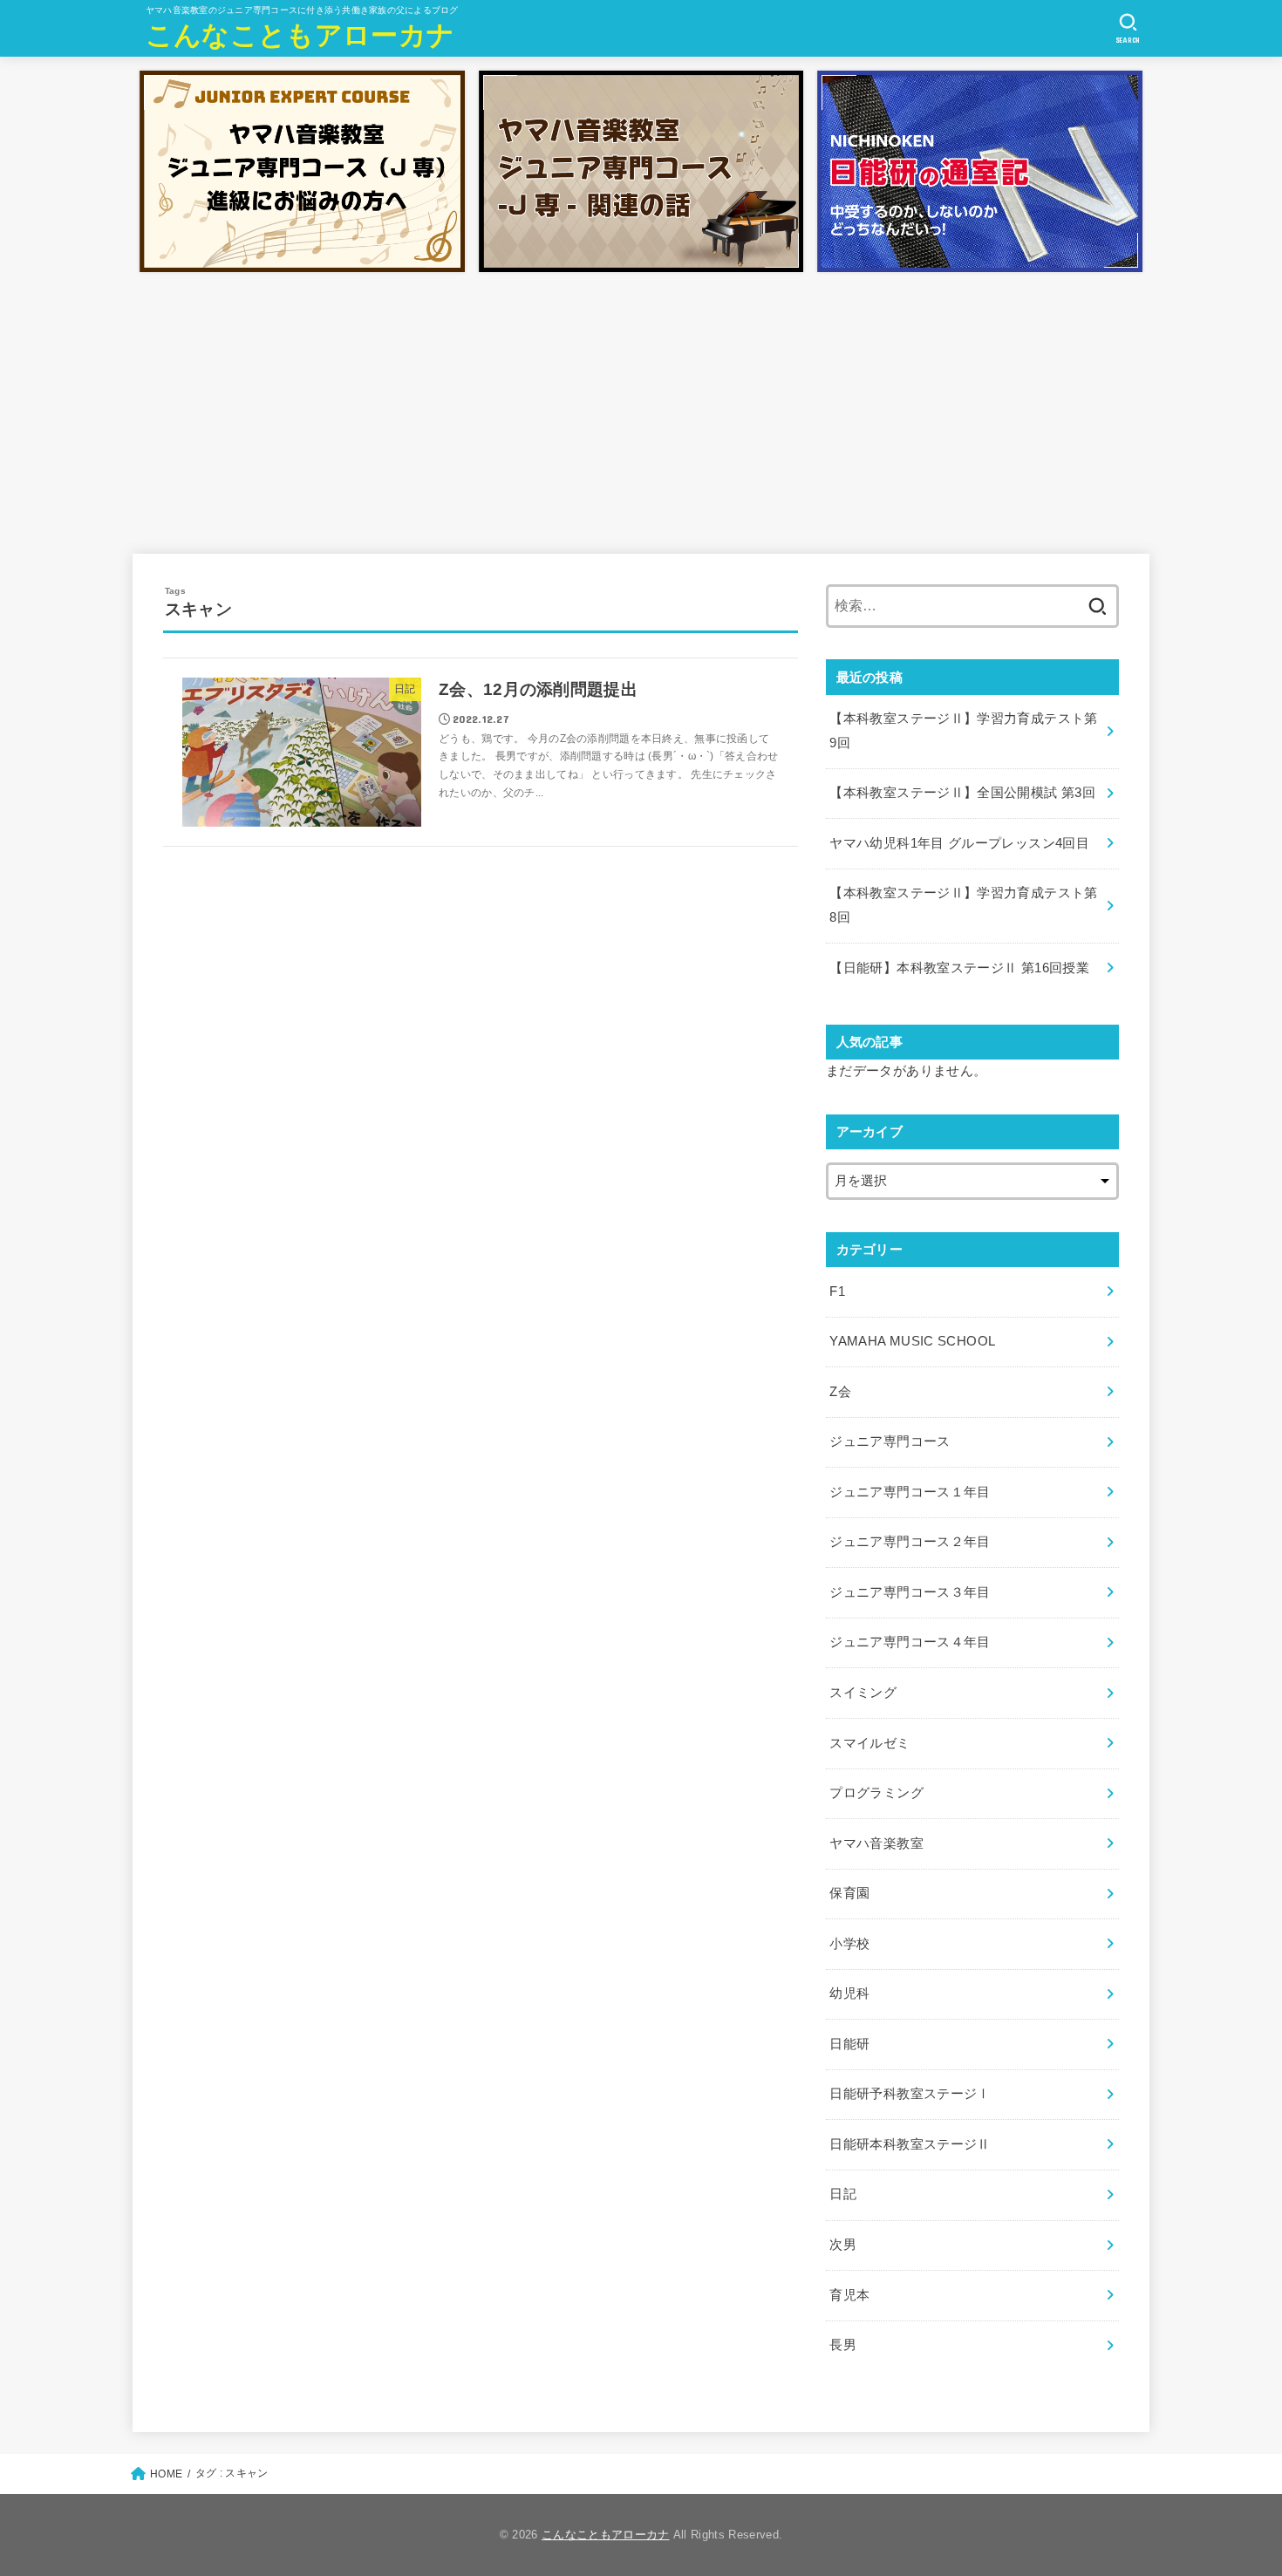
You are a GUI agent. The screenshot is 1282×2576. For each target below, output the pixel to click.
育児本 (849, 2295)
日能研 (849, 2044)
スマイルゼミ (869, 1743)
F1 (837, 1291)
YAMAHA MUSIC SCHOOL (912, 1341)
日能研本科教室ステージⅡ (910, 2144)
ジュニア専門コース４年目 (910, 1642)
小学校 (849, 1944)
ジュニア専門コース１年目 (910, 1492)
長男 (843, 2345)
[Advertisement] (641, 410)
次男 (843, 2245)
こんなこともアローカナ (300, 35)
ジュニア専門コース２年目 (910, 1542)
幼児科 (849, 1993)
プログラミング (876, 1793)
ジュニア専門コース (890, 1441)
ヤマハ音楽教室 (876, 1843)
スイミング (863, 1693)
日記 (843, 2194)
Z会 (840, 1392)
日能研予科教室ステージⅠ (910, 2094)
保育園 (849, 1893)
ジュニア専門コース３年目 (910, 1592)
